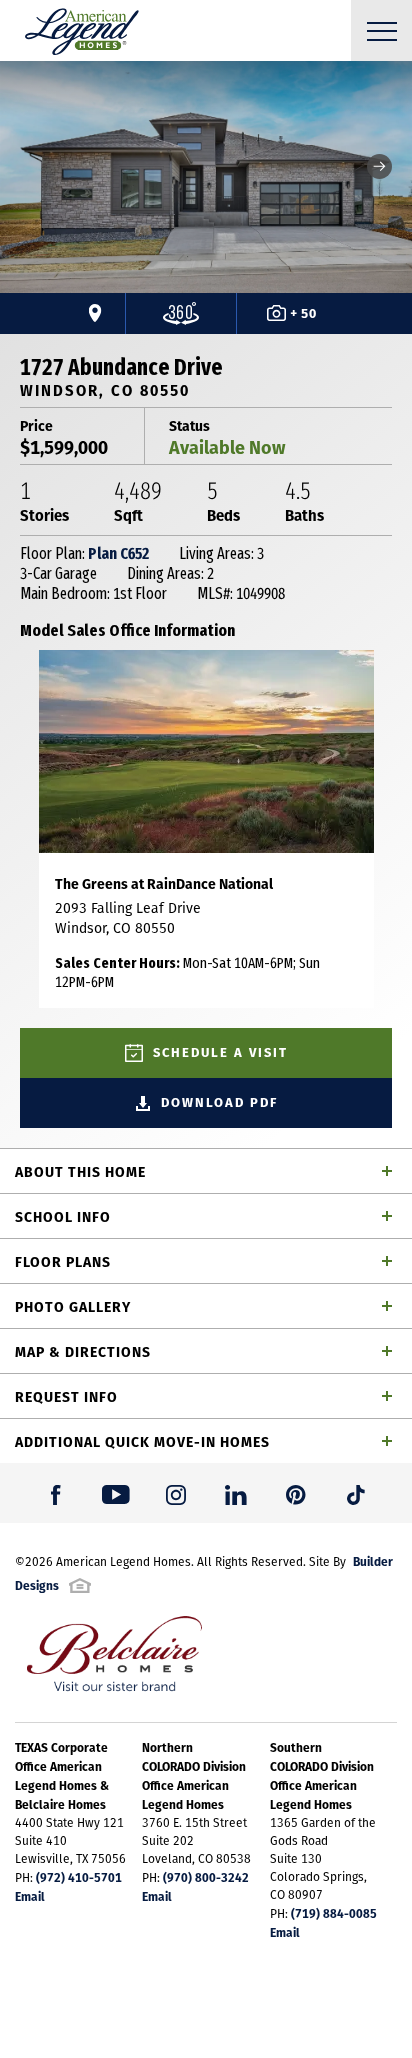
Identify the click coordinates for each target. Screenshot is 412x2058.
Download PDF (219, 1102)
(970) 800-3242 (206, 1877)
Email (30, 1896)
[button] (379, 166)
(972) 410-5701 (79, 1877)
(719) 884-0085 (334, 1913)
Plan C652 (118, 553)
